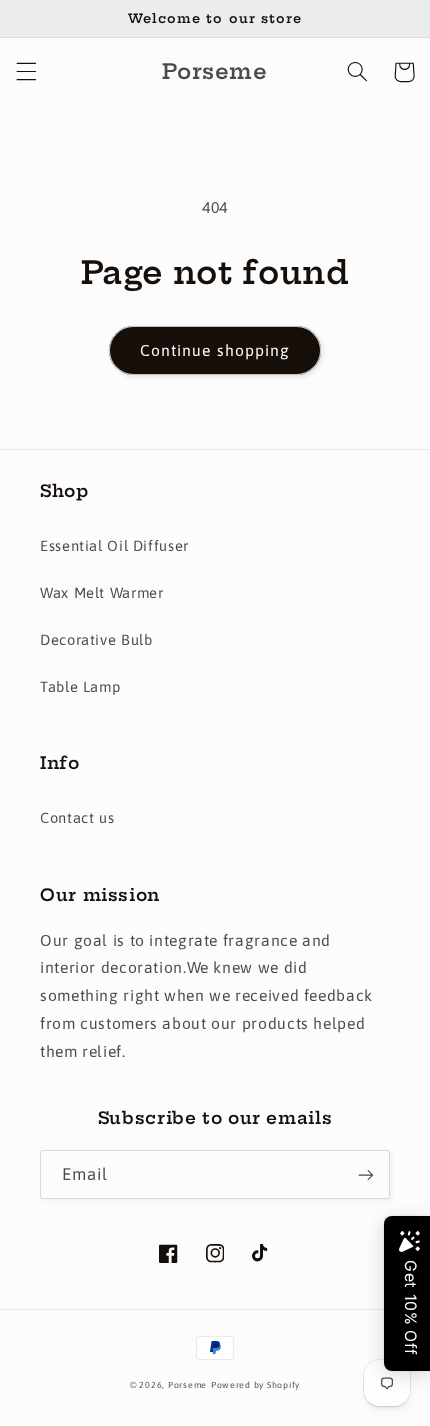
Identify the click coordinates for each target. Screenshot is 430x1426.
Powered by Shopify (255, 1385)
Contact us (77, 817)
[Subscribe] (366, 1174)
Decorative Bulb (96, 639)
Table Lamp (80, 686)
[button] (26, 72)
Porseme (187, 1385)
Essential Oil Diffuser (114, 545)
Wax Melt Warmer (101, 592)
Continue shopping (215, 350)
